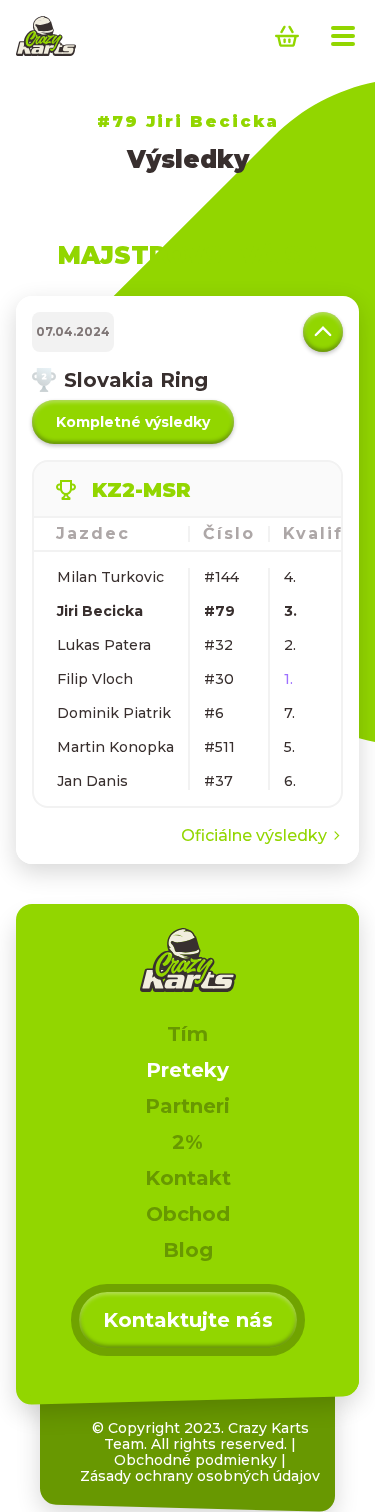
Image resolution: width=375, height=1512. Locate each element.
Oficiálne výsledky (254, 835)
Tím (187, 1034)
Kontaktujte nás (188, 1320)
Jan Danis (92, 781)
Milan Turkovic (110, 577)
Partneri (187, 1106)
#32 (218, 645)
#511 (219, 747)
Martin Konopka (115, 747)
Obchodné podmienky (195, 1460)
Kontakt (188, 1178)
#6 (214, 713)
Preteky (187, 1070)
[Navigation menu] (343, 36)
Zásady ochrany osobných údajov (200, 1476)
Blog (188, 1250)
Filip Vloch (95, 679)
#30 (219, 679)
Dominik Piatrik (114, 713)
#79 (219, 611)
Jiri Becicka (100, 611)
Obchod (188, 1214)
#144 (221, 577)
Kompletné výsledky (133, 422)
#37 (218, 781)
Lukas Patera (104, 645)
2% (187, 1142)
